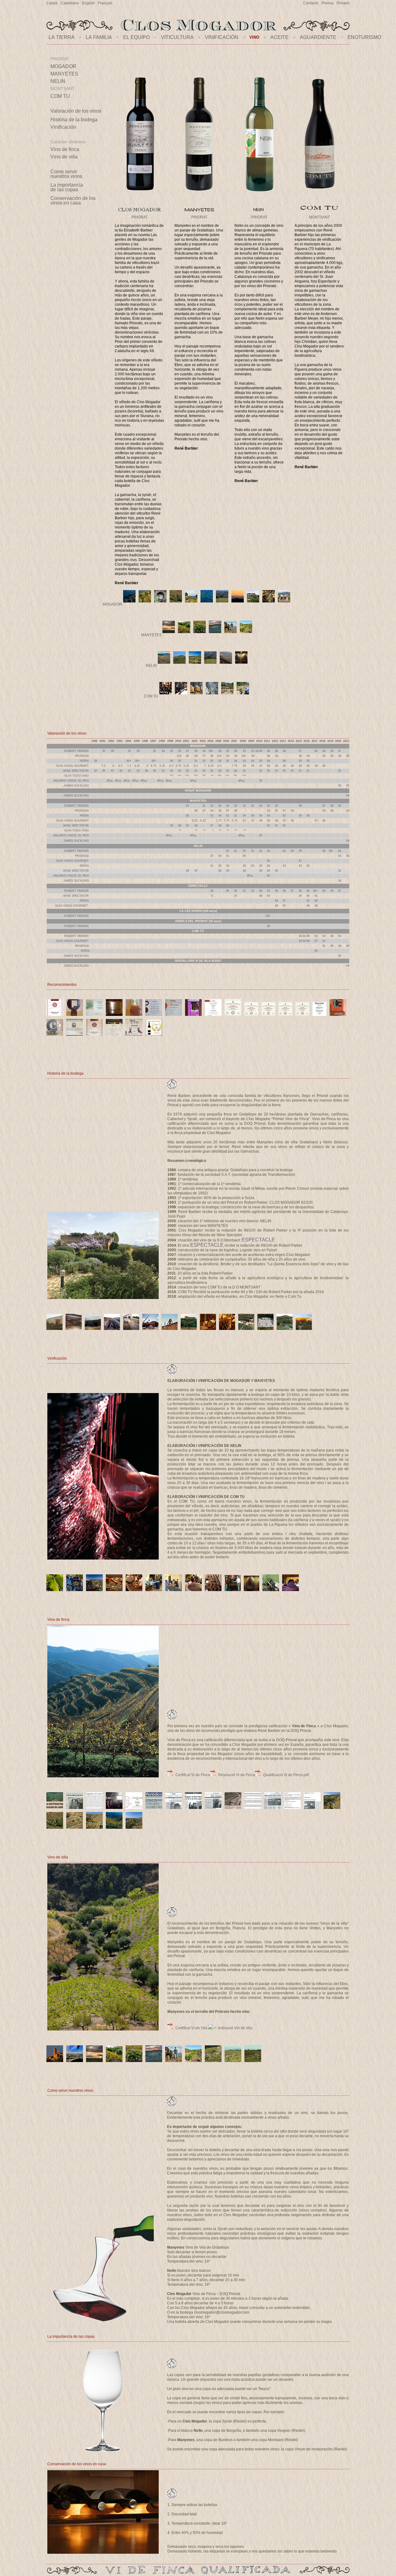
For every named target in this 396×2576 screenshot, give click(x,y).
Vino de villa (64, 157)
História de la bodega (74, 120)
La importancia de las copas (67, 187)
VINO (254, 37)
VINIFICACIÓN (222, 37)
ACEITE (280, 37)
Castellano (70, 3)
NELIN (58, 81)
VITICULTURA (177, 37)
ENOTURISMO (364, 37)
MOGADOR (63, 66)
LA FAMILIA (99, 37)
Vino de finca (65, 149)
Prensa (327, 3)
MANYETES (64, 74)
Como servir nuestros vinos (66, 174)
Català (52, 3)
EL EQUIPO (136, 37)
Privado (343, 3)
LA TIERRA (62, 37)
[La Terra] (199, 213)
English (88, 3)
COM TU (60, 96)
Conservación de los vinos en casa (73, 201)
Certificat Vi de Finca (192, 1775)
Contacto (311, 3)
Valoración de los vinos (76, 111)
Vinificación (63, 127)
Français (105, 3)
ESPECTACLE (258, 1240)
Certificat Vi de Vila (191, 2028)
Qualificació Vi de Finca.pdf (285, 1775)
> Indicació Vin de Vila (233, 2028)
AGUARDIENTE (318, 37)
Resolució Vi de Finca (236, 1775)
